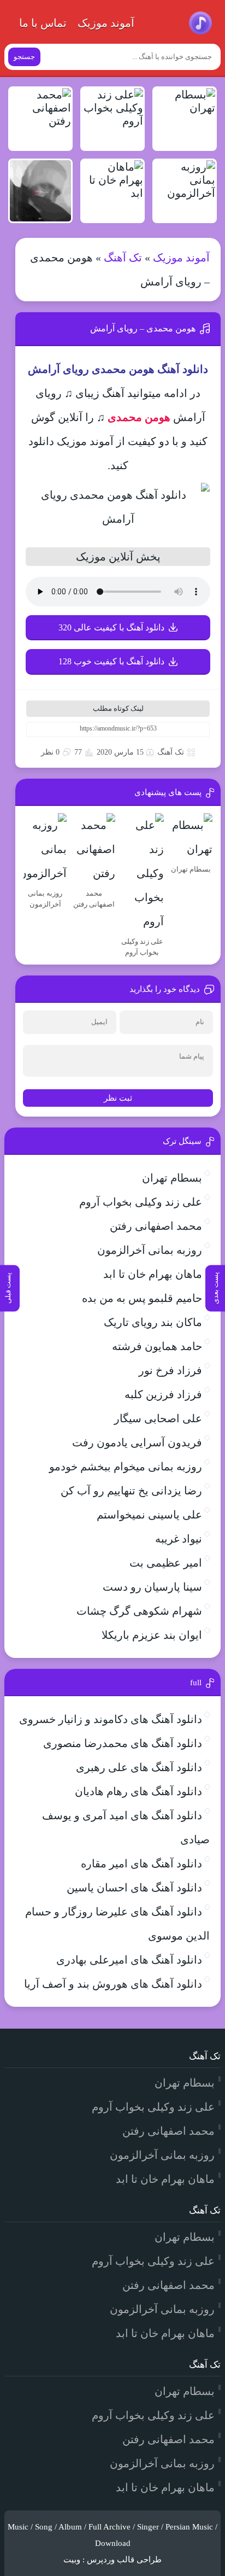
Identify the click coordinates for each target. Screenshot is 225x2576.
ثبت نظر (118, 1098)
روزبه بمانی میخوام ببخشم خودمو (126, 1467)
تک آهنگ (123, 258)
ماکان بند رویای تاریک (153, 1322)
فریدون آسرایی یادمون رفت (137, 1442)
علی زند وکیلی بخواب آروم (141, 1202)
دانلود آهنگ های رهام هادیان (138, 1791)
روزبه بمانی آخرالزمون (150, 1250)
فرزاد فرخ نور (170, 1370)
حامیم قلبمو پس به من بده (142, 1298)
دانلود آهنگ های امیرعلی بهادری (129, 1960)
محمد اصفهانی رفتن (156, 1226)
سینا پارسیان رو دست (152, 1587)
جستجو (24, 57)
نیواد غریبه (179, 1539)
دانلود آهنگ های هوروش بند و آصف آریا (113, 1984)
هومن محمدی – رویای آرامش (143, 328)
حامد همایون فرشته (157, 1346)
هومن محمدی (139, 417)
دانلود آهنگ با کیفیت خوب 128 (111, 661)
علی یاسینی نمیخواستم (149, 1515)
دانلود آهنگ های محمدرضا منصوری (123, 1743)
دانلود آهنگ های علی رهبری (139, 1767)
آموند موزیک (106, 23)
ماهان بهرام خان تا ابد (153, 1274)
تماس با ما (43, 23)
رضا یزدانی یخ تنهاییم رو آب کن (131, 1491)
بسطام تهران (172, 1178)
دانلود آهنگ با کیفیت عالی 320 (111, 627)
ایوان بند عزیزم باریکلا (152, 1635)
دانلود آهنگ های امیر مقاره (141, 1864)
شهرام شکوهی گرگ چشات (139, 1611)
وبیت (72, 2560)
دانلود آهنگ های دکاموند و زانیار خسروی (111, 1719)
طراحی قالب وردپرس (124, 2560)
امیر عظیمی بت (166, 1563)
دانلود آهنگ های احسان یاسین (134, 1888)
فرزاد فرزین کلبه (163, 1394)
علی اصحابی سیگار (158, 1418)
